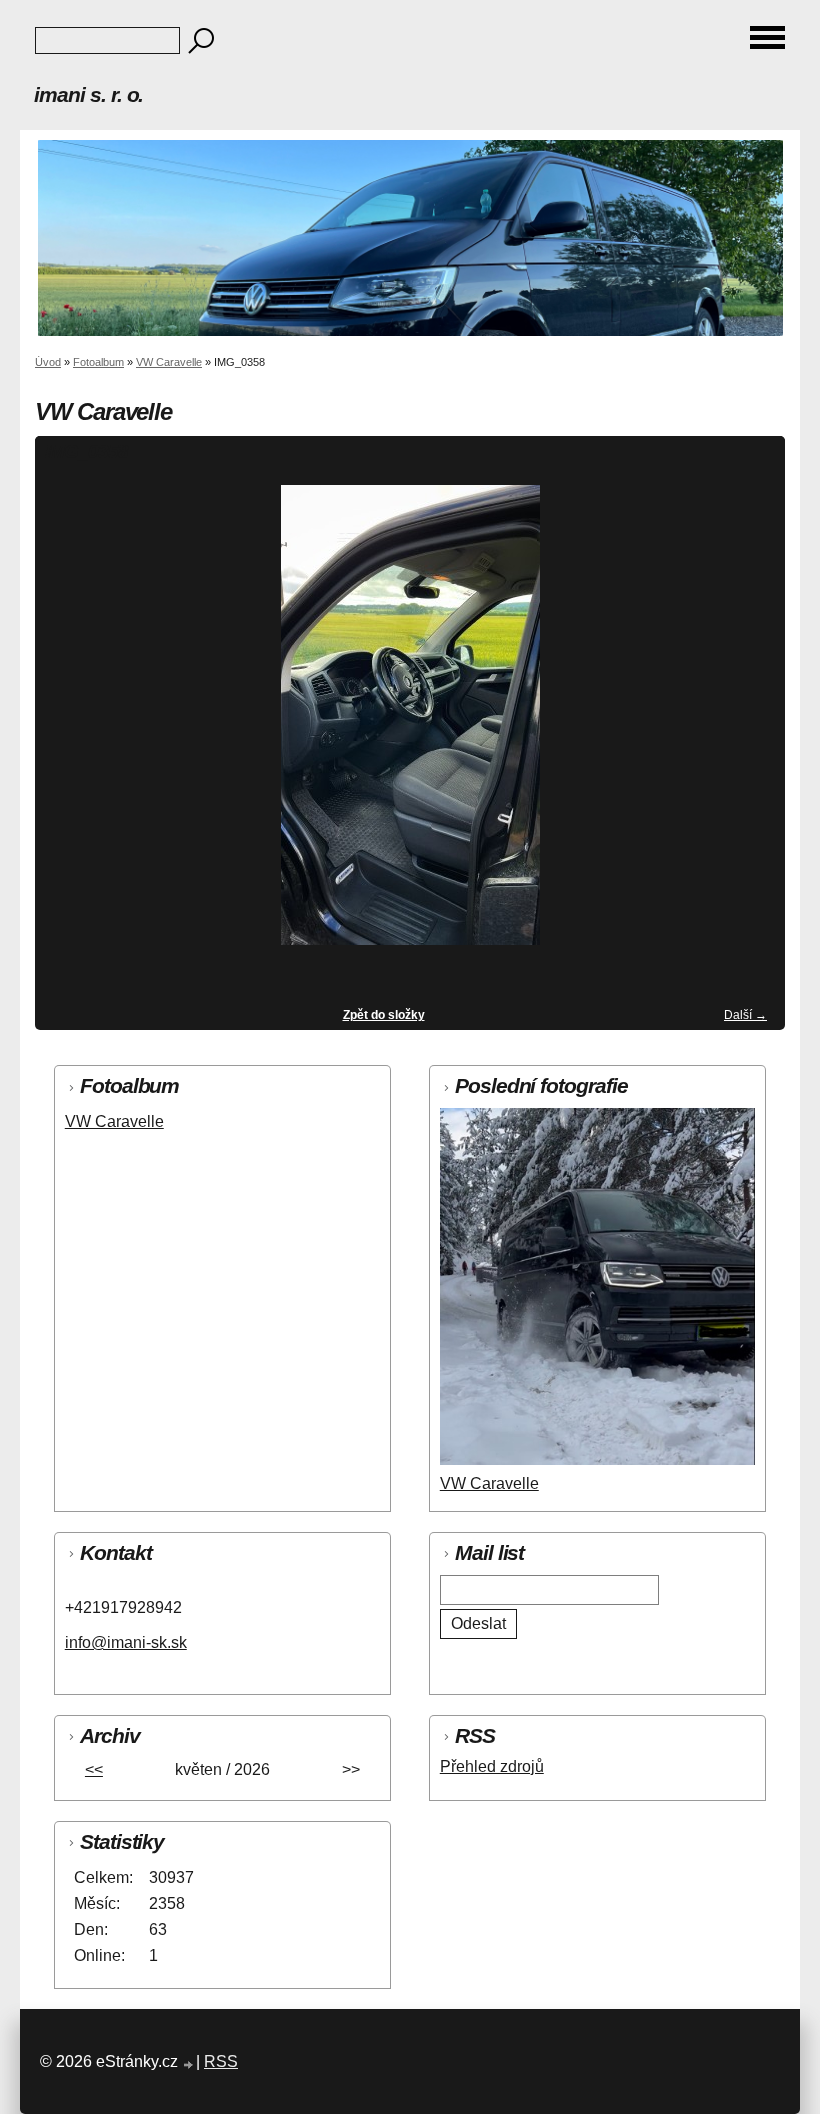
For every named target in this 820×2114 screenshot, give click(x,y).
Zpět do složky (384, 1015)
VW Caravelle (169, 362)
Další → (745, 1015)
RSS (221, 2061)
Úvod (48, 362)
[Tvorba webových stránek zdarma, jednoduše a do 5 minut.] (189, 2064)
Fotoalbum (98, 362)
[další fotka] (752, 724)
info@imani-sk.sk (126, 1642)
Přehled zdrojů (492, 1766)
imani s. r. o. (88, 94)
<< (94, 1769)
